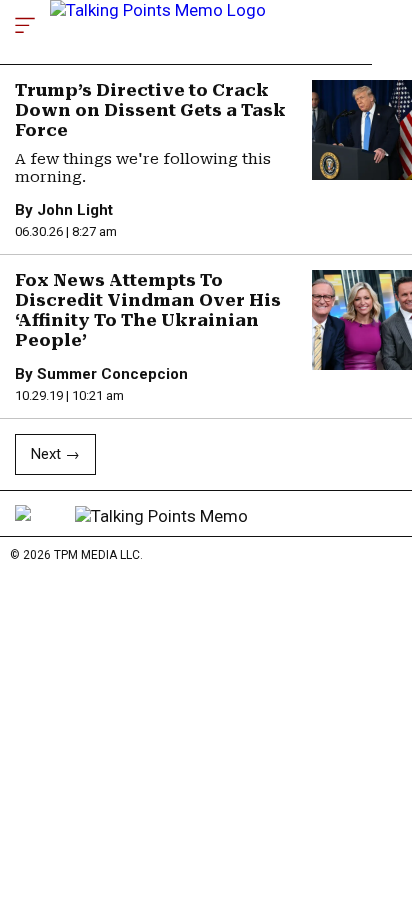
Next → (55, 454)
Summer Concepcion (112, 374)
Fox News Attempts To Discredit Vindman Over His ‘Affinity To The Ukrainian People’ (148, 310)
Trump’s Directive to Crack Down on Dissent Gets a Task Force (150, 110)
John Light (75, 210)
